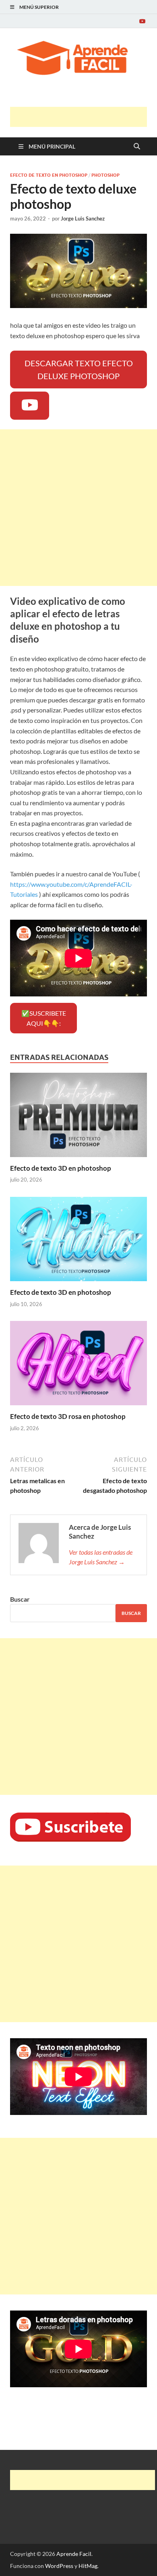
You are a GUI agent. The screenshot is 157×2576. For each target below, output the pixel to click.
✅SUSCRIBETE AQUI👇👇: (44, 1018)
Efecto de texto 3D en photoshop (61, 1168)
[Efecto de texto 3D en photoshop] (78, 1117)
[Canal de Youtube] (142, 21)
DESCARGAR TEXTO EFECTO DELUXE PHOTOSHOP (79, 369)
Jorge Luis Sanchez (83, 218)
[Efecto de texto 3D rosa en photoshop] (78, 1366)
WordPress (59, 2566)
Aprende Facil (74, 2554)
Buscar (20, 1599)
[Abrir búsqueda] (137, 147)
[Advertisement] (84, 117)
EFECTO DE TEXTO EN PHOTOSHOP (49, 175)
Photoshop (105, 175)
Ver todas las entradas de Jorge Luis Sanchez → (101, 1557)
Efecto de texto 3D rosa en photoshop (68, 1416)
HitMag (88, 2566)
